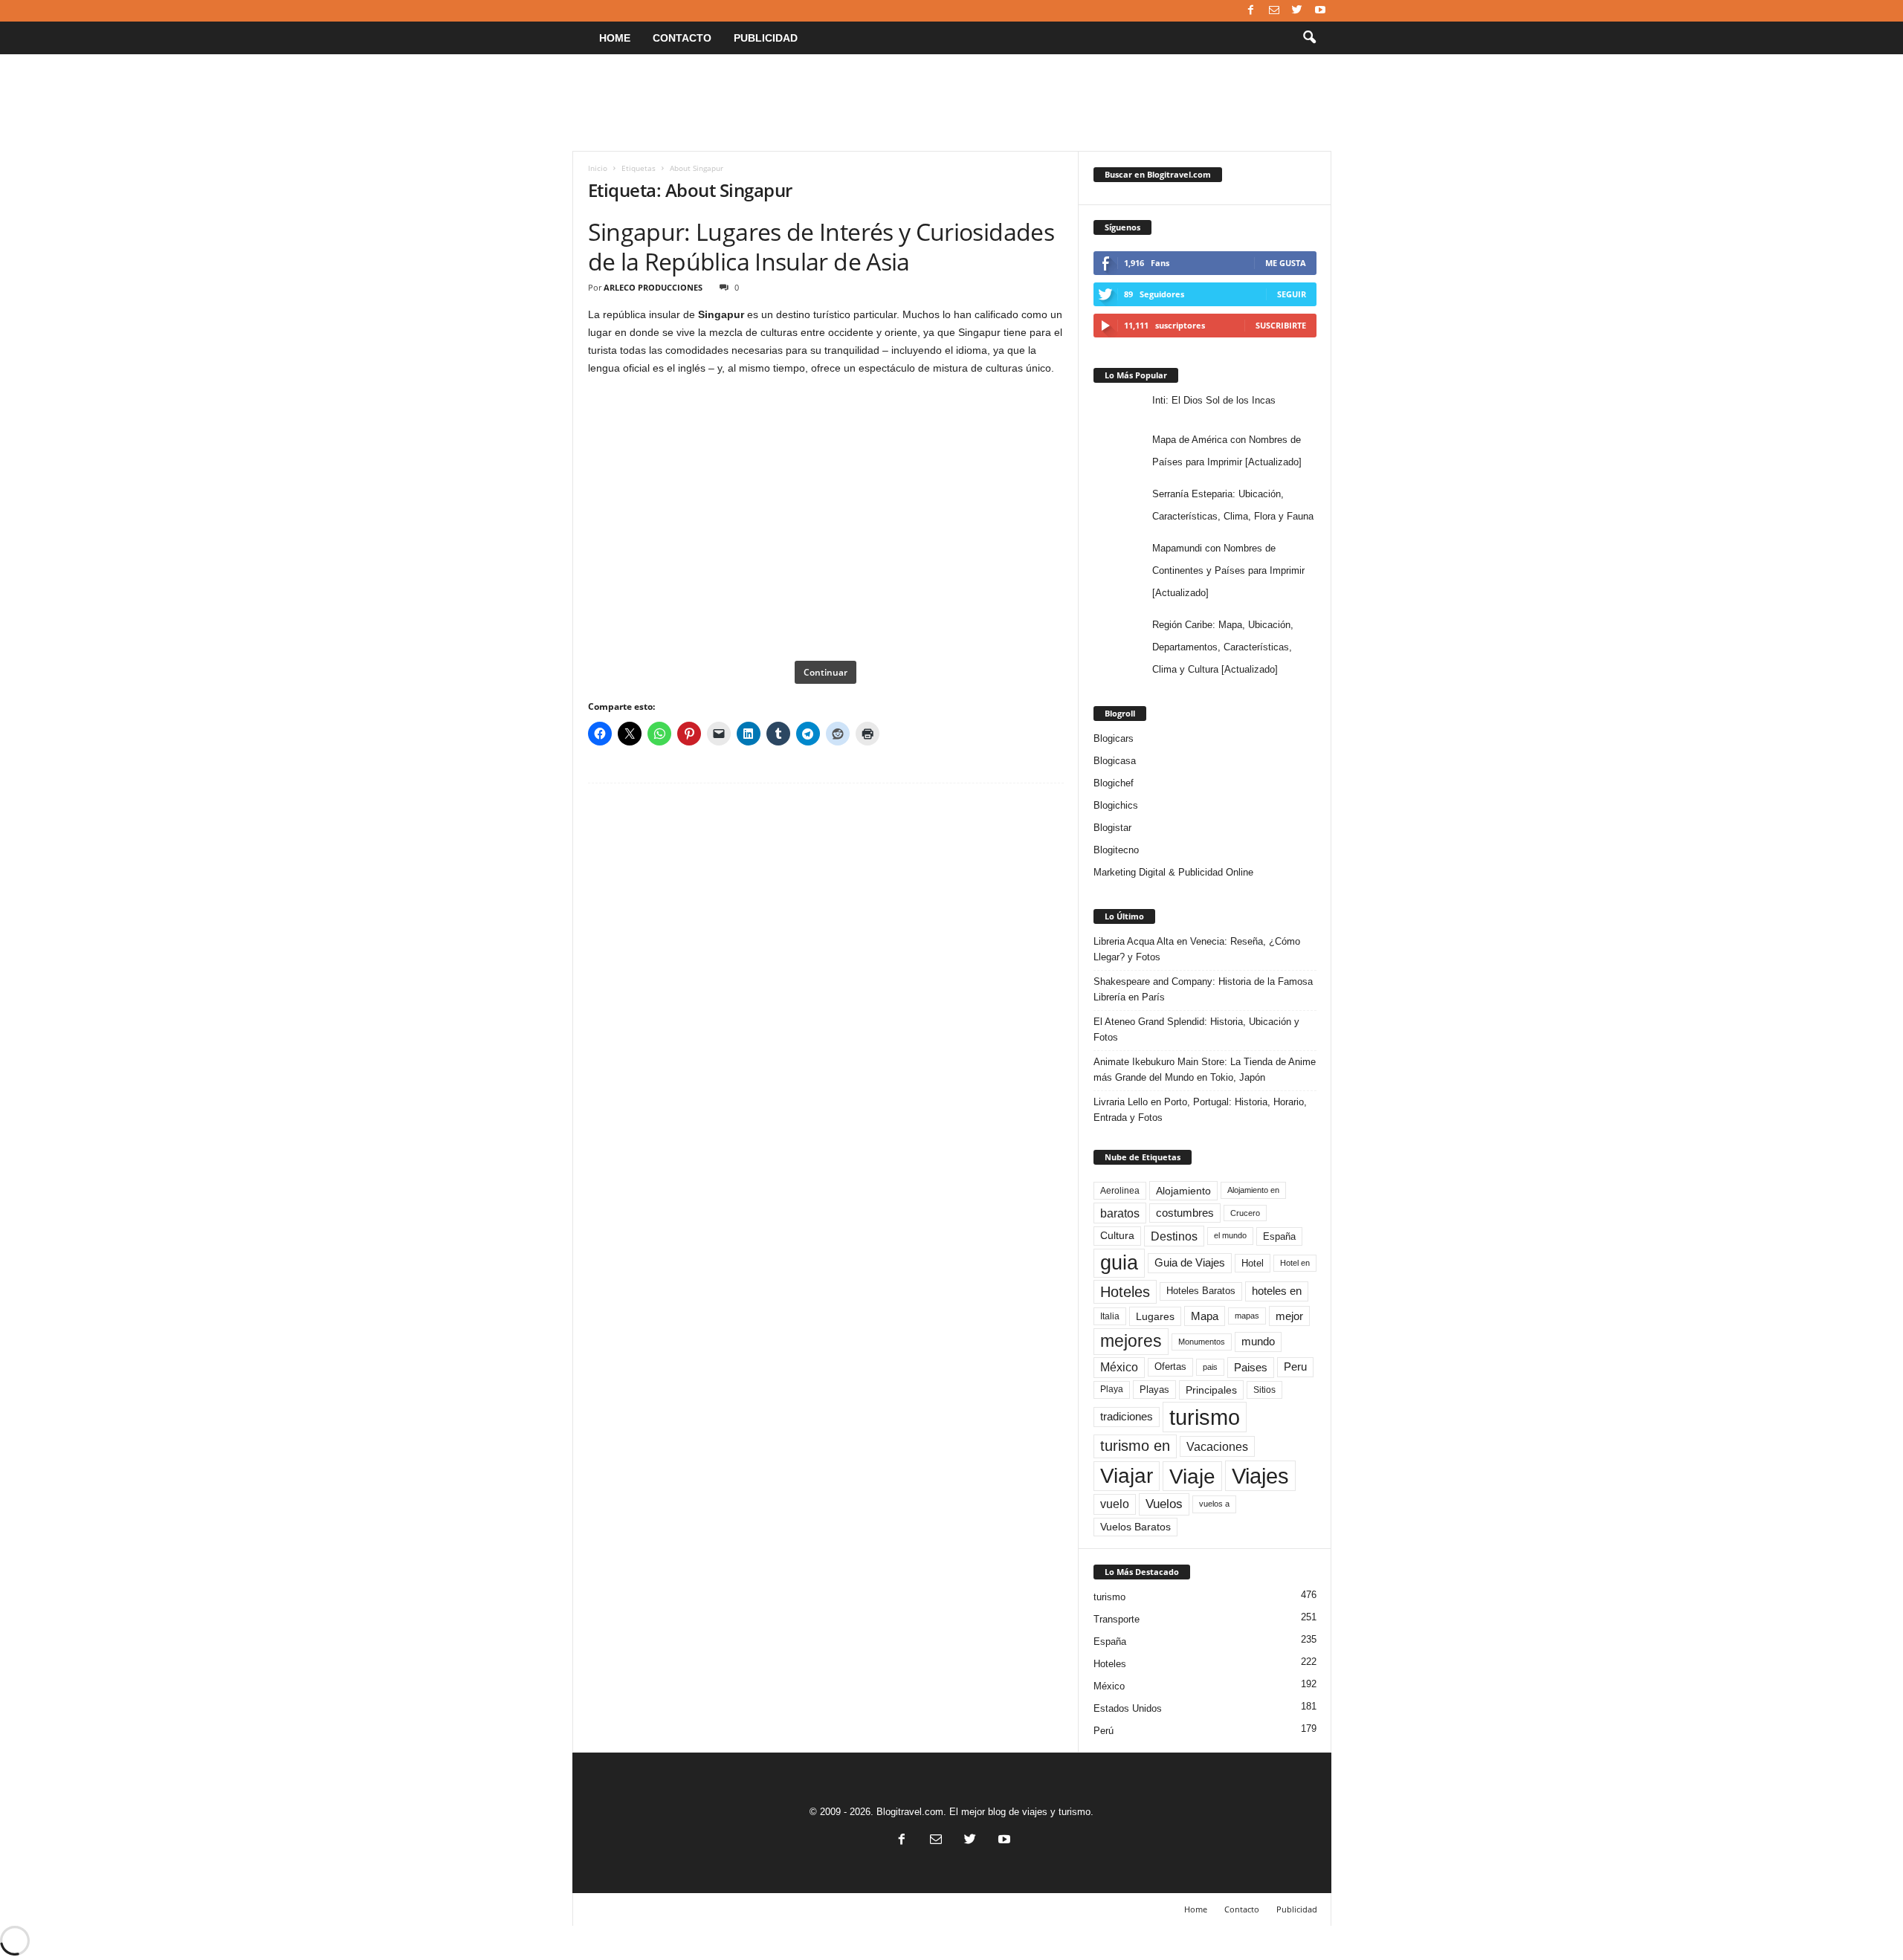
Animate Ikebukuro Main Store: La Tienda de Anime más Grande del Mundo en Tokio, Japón (1205, 1070)
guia (1119, 1263)
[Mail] (1274, 11)
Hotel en (1295, 1263)
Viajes (1260, 1476)
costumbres (1185, 1213)
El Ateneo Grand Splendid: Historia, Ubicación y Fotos (1196, 1029)
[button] (1309, 38)
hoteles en (1277, 1291)
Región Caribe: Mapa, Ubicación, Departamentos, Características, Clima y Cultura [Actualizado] (1223, 647)
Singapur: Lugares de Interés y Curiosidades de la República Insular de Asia (821, 246)
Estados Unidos (1128, 1708)
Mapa (1205, 1316)
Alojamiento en (1253, 1190)
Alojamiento (1183, 1191)
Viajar (1127, 1476)
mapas (1247, 1316)
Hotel (1253, 1263)
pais (1210, 1367)
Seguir (1292, 294)
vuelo (1115, 1504)
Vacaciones (1217, 1446)
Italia (1110, 1316)
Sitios (1264, 1390)
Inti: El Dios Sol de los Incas (1214, 400)
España (1279, 1236)
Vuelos (1164, 1504)
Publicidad (766, 38)
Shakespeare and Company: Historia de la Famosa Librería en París (1203, 989)
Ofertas (1170, 1367)
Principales (1211, 1390)
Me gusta (1286, 263)
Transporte (1117, 1619)
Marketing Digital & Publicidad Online (1173, 872)
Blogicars (1114, 738)
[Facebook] (1251, 11)
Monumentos (1202, 1342)
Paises (1251, 1367)
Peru (1295, 1367)
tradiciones (1127, 1417)
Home (615, 38)
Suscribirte (1281, 325)
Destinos (1174, 1236)
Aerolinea (1120, 1190)
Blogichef (1114, 783)
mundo (1258, 1342)
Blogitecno (1116, 850)
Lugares (1155, 1316)
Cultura (1117, 1235)
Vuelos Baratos (1135, 1527)
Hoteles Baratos (1201, 1291)
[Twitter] (1297, 11)
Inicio (598, 168)
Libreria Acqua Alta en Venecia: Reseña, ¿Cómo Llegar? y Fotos (1197, 949)
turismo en (1135, 1446)
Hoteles (1125, 1292)
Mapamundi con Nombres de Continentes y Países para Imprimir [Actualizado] (1228, 570)
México (1119, 1367)
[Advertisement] (951, 103)
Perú (1104, 1731)
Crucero (1245, 1213)
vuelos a (1214, 1504)
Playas (1154, 1390)
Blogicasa (1115, 761)
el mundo (1230, 1235)
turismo (1205, 1417)
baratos (1120, 1213)
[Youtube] (1320, 11)
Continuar (826, 672)
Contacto (682, 38)
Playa (1112, 1389)
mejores (1131, 1341)
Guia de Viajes (1190, 1263)
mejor (1289, 1316)
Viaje (1192, 1476)
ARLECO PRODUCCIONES (653, 287)
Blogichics (1116, 805)
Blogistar (1112, 828)
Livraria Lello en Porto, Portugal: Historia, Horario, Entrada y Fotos (1200, 1110)
